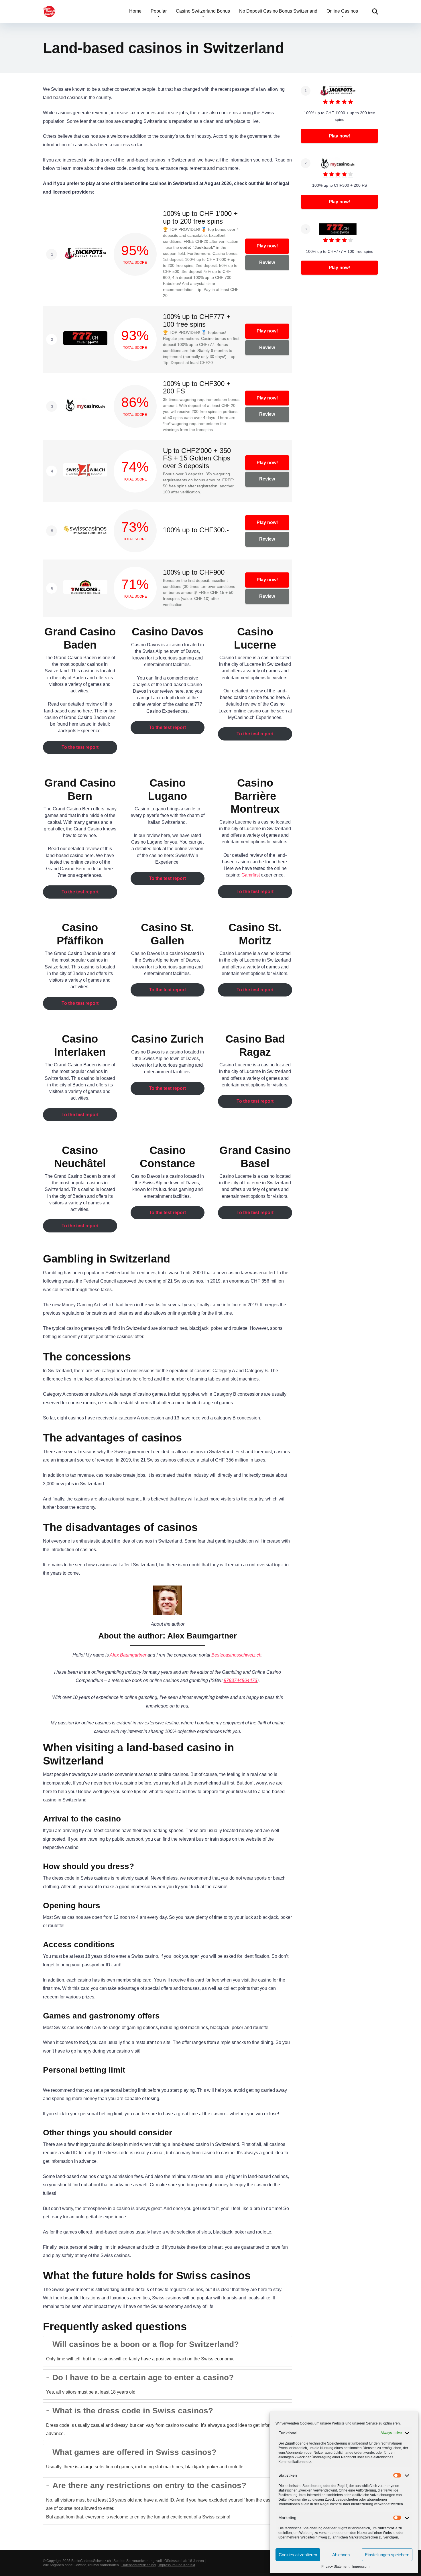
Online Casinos (342, 11)
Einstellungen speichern (387, 2555)
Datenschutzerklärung (139, 2565)
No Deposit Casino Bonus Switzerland (278, 11)
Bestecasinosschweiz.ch (236, 1655)
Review (267, 262)
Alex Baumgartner (128, 1655)
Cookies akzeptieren (298, 2555)
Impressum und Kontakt (177, 2565)
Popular (159, 11)
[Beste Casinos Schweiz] (49, 9)
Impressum (361, 2567)
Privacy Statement (335, 2567)
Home (135, 11)
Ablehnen (341, 2555)
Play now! (267, 246)
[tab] (168, 2351)
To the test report (80, 747)
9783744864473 (240, 1680)
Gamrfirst (251, 875)
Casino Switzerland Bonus (203, 11)
